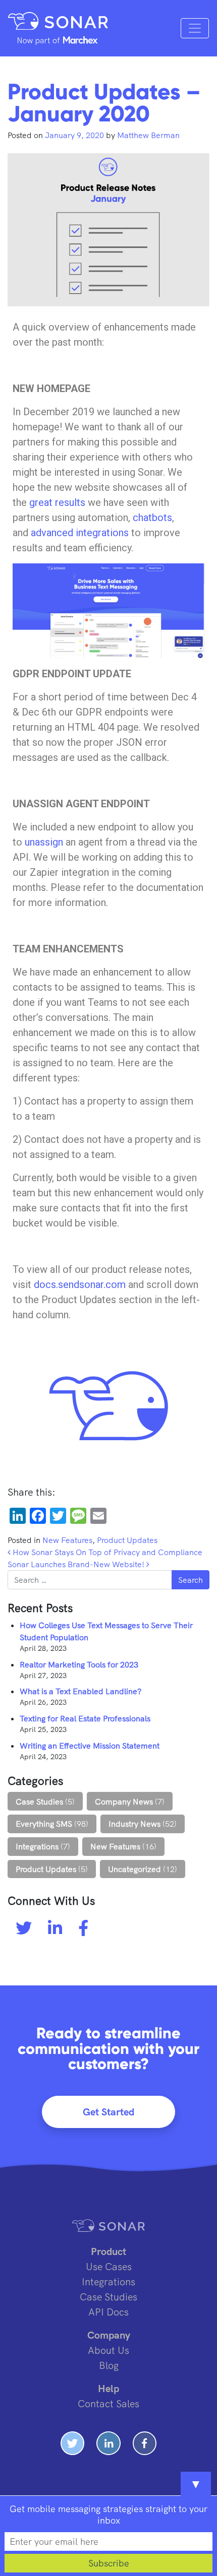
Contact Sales (108, 2403)
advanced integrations (80, 533)
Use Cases (109, 2266)
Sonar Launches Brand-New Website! (77, 1564)
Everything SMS (44, 1824)
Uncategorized (134, 1869)
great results (57, 502)
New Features (67, 1540)
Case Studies (39, 1801)
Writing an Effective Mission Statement (90, 1746)
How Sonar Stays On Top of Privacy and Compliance (106, 1552)
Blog (109, 2365)
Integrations (37, 1846)
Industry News (134, 1824)
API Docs (108, 2312)
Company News (124, 1801)
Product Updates (127, 1540)
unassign (44, 842)
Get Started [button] (108, 2112)
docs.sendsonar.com (80, 1284)
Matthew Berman (147, 135)
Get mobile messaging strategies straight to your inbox (108, 2515)
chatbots (152, 518)
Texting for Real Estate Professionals (85, 1718)
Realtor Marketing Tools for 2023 (79, 1664)
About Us (108, 2350)
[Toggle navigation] (195, 28)
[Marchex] (58, 40)
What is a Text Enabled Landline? (80, 1691)
